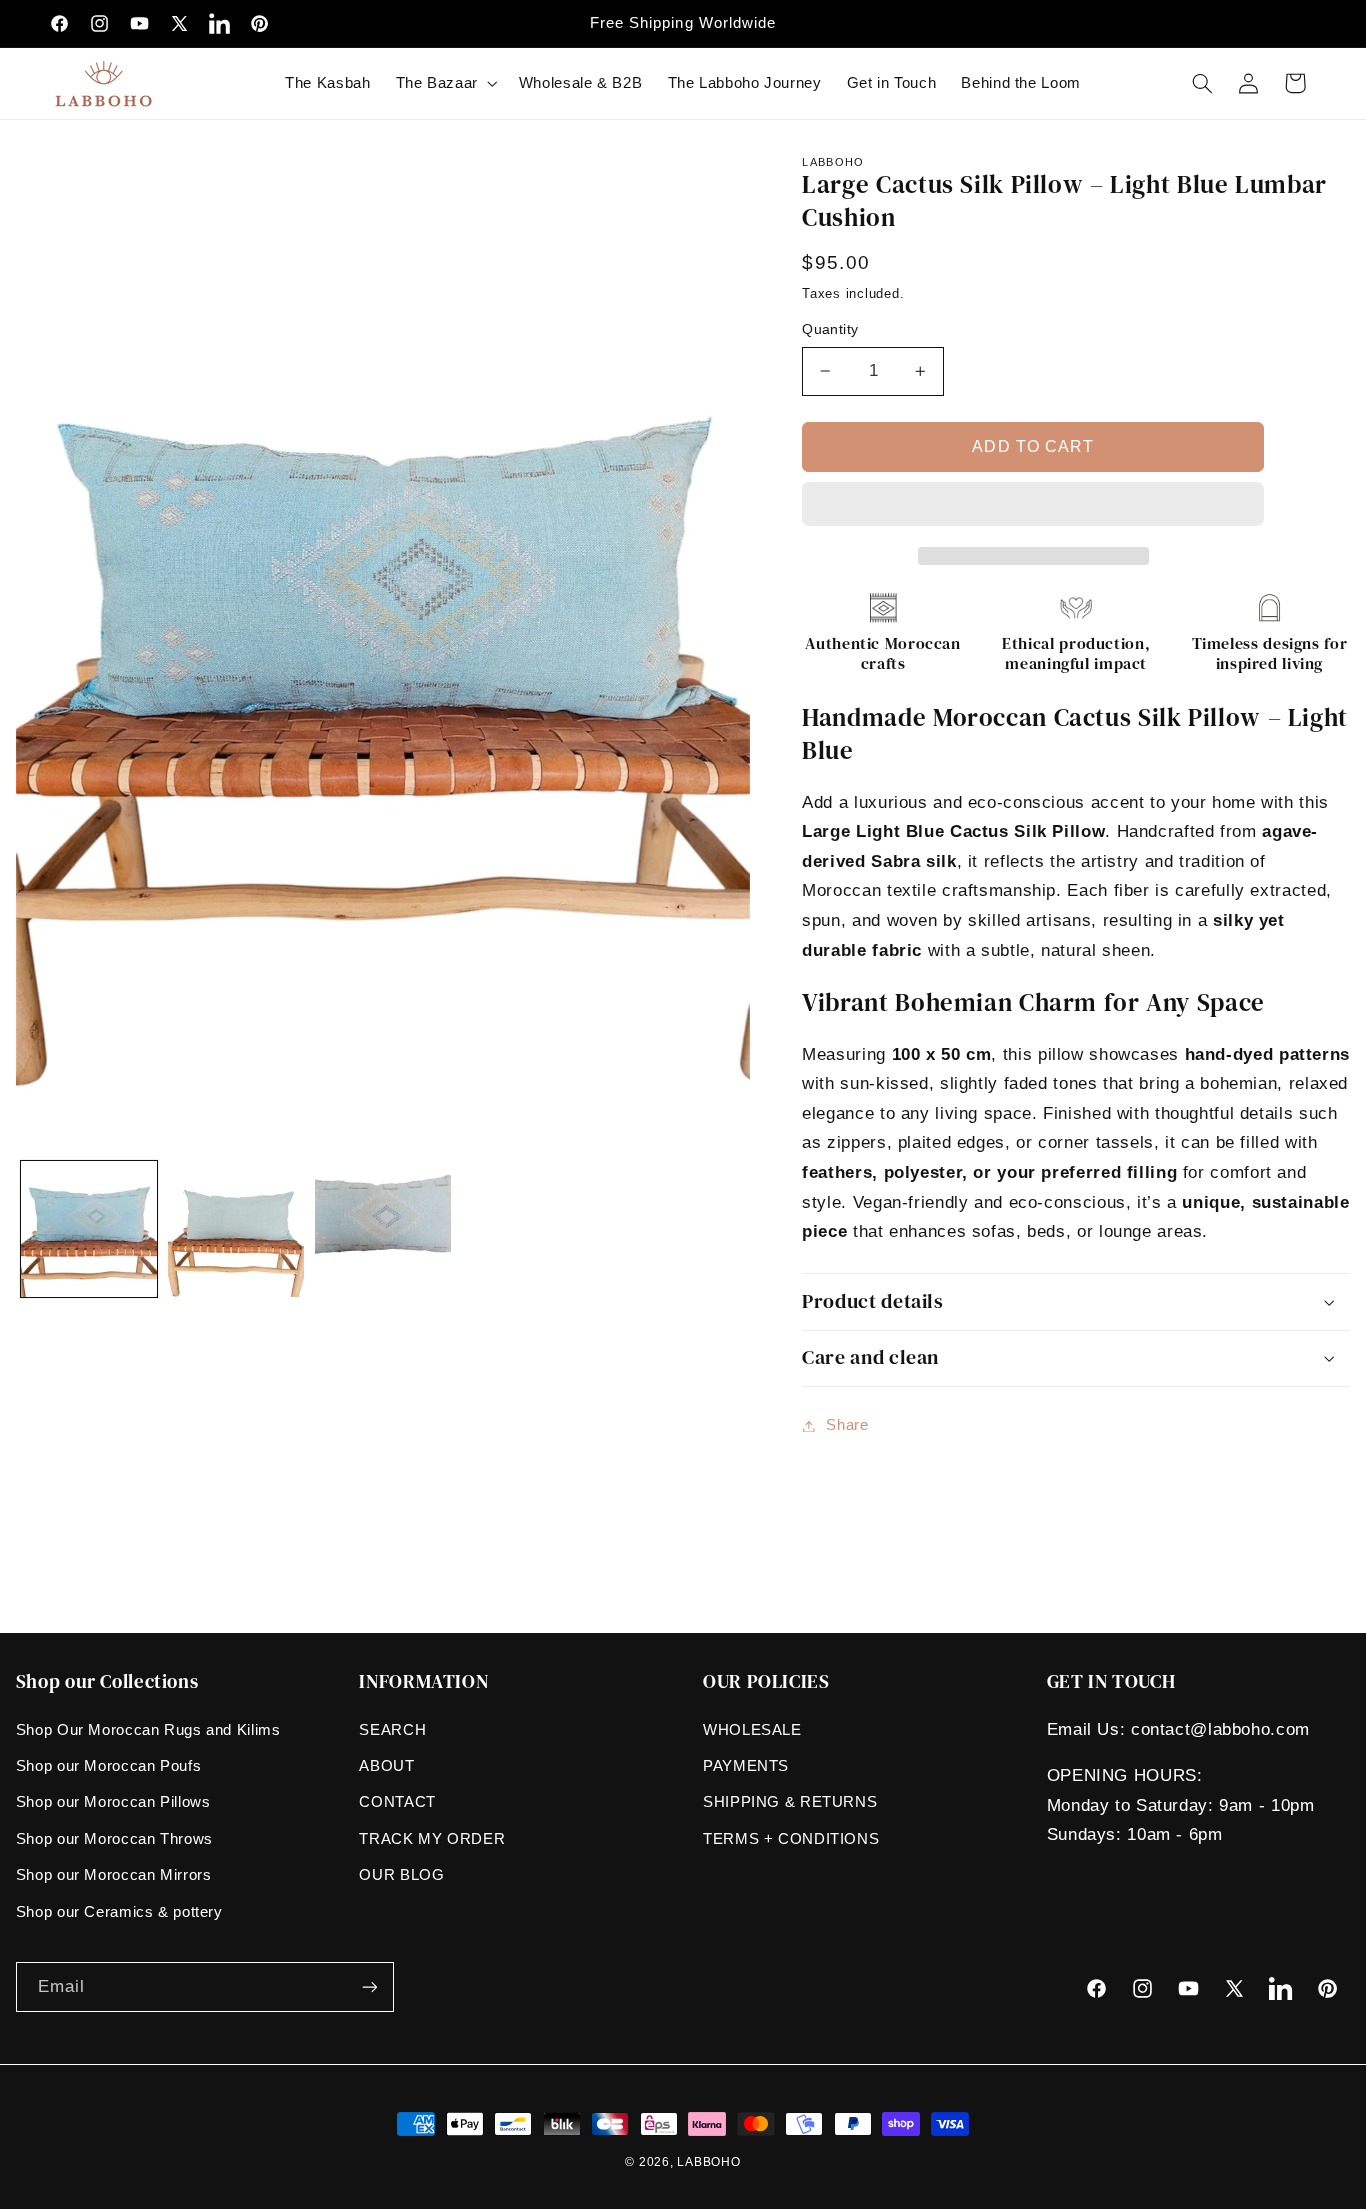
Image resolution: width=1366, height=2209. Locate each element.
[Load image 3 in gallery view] (383, 1229)
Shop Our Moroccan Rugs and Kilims (148, 1730)
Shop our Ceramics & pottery (119, 1912)
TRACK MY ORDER (432, 1839)
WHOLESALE (752, 1730)
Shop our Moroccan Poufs (109, 1766)
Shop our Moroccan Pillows (113, 1802)
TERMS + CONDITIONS (791, 1839)
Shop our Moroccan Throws (114, 1839)
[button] (1033, 506)
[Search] (1202, 83)
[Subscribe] (370, 1986)
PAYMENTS (746, 1766)
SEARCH (392, 1730)
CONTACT (397, 1802)
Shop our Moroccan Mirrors (114, 1875)
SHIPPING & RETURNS (790, 1802)
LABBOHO (708, 2162)
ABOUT (386, 1766)
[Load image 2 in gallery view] (236, 1229)
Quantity (830, 329)
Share (847, 1425)
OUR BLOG (401, 1875)
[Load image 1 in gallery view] (89, 1229)
